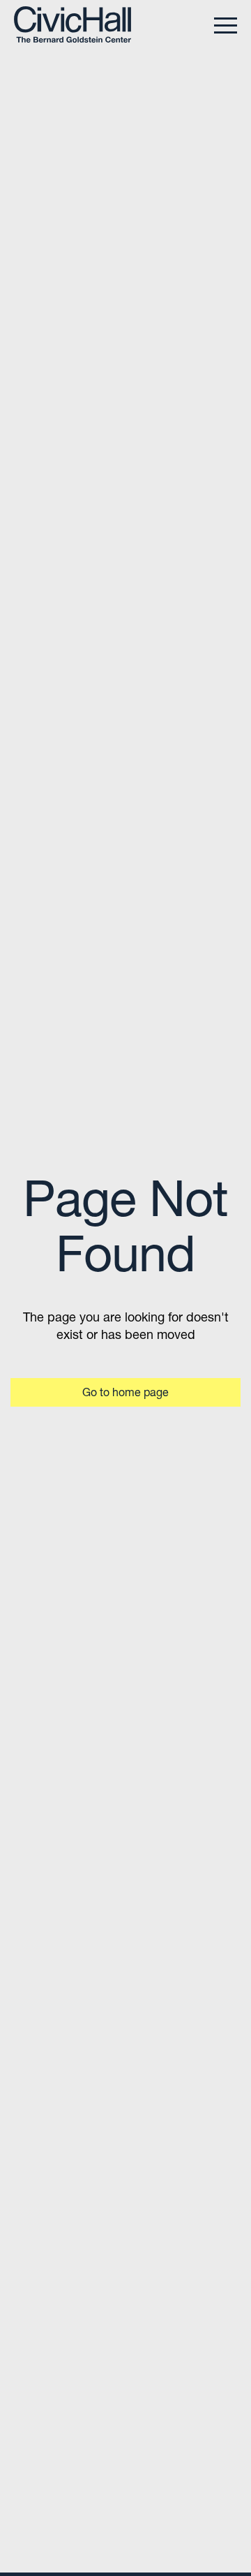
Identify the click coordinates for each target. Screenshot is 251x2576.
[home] (73, 24)
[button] (226, 24)
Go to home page (125, 1392)
